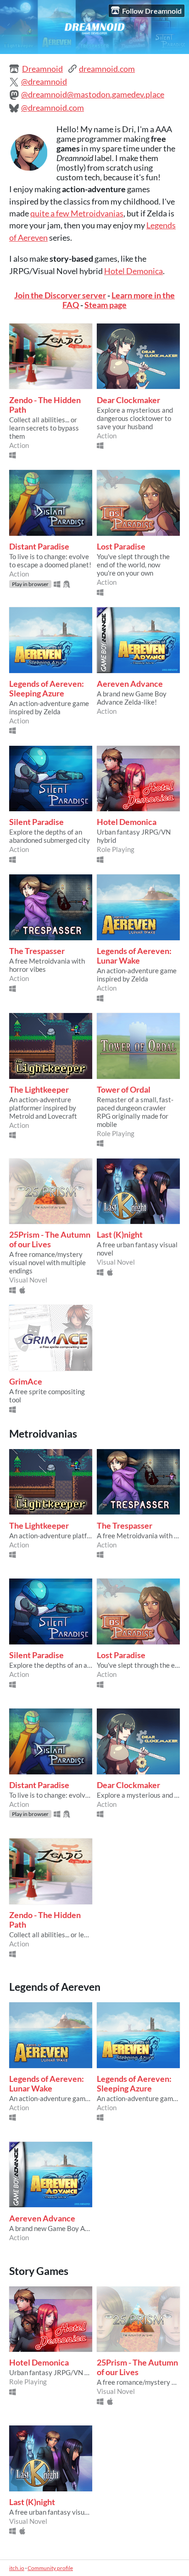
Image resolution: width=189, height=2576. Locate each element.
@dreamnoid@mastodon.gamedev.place (93, 94)
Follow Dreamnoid (152, 11)
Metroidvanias (43, 1434)
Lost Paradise (121, 547)
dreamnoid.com (107, 69)
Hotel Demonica (133, 271)
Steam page (106, 305)
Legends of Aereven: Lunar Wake (134, 956)
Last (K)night (120, 1235)
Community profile (50, 2568)
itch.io (17, 2568)
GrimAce (26, 1382)
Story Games (39, 2271)
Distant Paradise (39, 547)
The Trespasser (37, 951)
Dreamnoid (42, 69)
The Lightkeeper (39, 1090)
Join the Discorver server (60, 295)
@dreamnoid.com (53, 108)
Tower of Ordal (124, 1090)
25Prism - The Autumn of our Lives (50, 1239)
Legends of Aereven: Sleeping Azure (47, 689)
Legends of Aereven (55, 1987)
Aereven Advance (130, 684)
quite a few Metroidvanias (77, 213)
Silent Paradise (36, 822)
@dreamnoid (44, 82)
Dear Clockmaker (128, 400)
